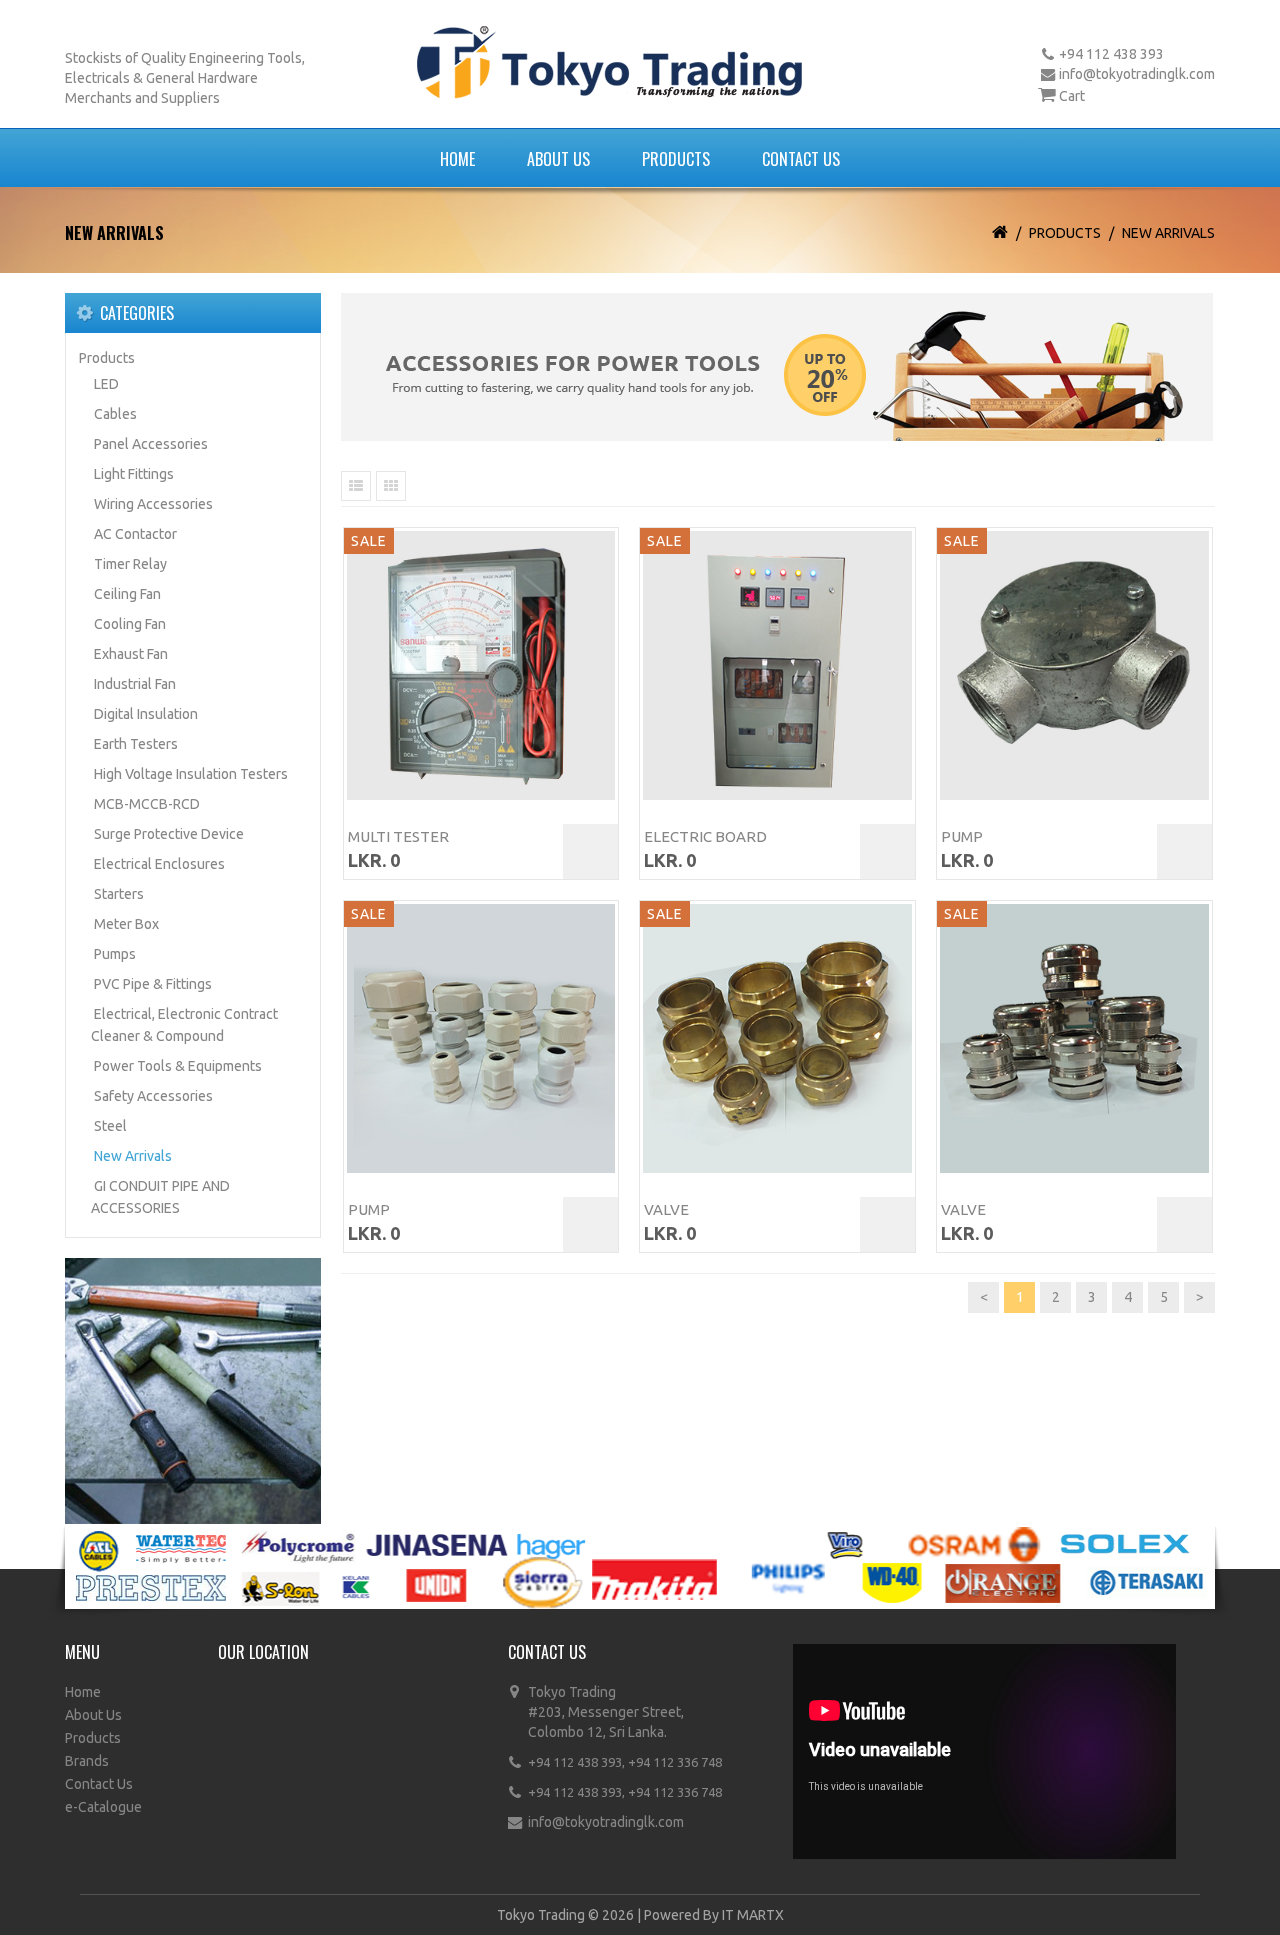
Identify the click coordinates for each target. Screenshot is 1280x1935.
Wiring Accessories (153, 504)
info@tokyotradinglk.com (1137, 74)
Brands (87, 1761)
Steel (110, 1126)
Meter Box (126, 924)
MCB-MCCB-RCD (147, 804)
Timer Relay (130, 564)
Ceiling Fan (127, 594)
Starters (119, 894)
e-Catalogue (103, 1807)
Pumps (115, 954)
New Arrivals (1168, 233)
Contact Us (801, 159)
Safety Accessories (153, 1096)
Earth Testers (136, 744)
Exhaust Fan (131, 654)
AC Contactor (135, 534)
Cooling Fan (130, 624)
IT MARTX (753, 1915)
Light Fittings (134, 474)
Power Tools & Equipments (178, 1066)
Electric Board (705, 836)
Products (676, 159)
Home (457, 159)
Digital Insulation (146, 714)
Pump (962, 836)
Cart (1072, 96)
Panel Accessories (151, 444)
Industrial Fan (135, 684)
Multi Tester (398, 836)
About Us (558, 159)
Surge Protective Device (169, 834)
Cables (115, 414)
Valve (666, 1209)
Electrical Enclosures (159, 864)
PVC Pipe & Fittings (153, 984)
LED (106, 384)
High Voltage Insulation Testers (191, 774)
